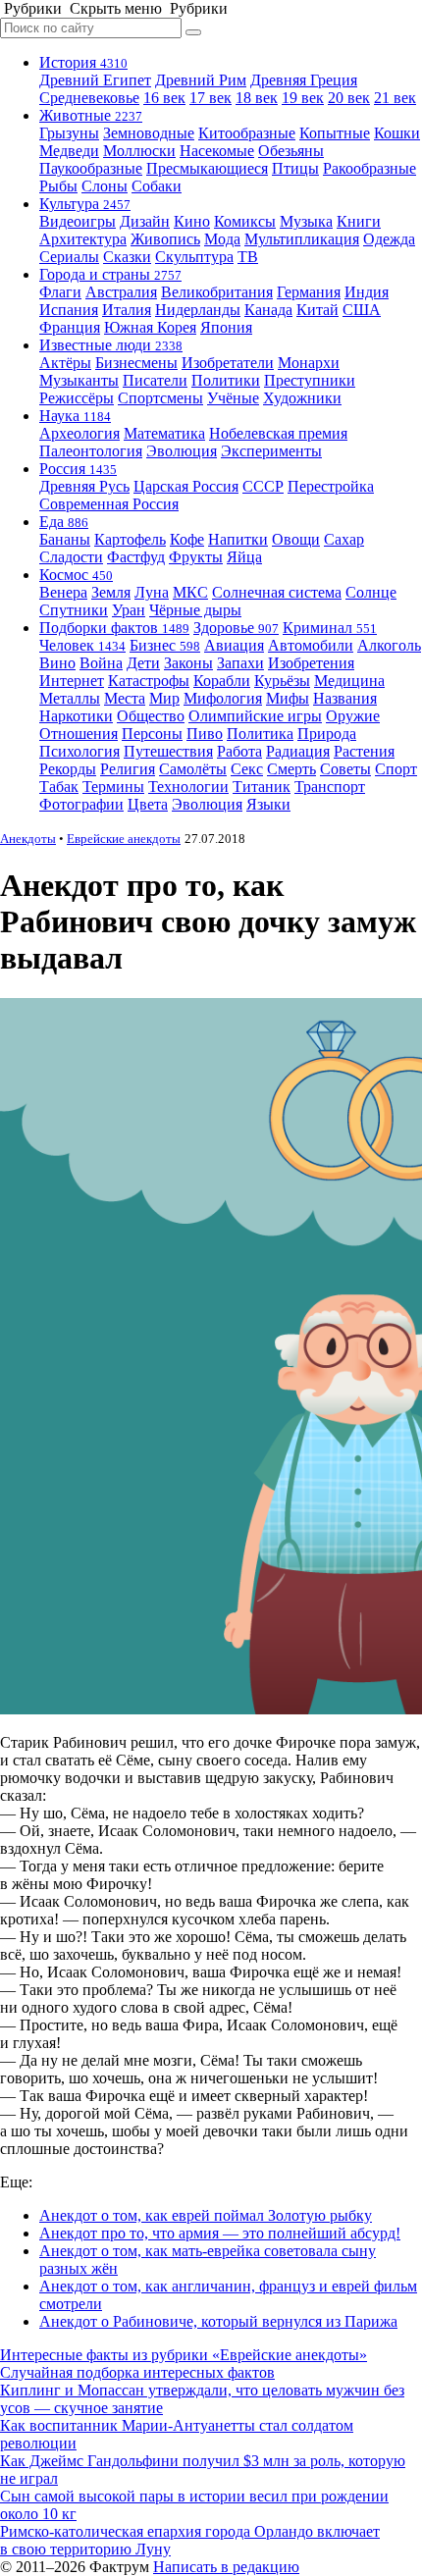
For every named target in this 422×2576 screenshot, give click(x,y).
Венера (63, 592)
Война (101, 663)
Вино (57, 663)
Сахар (344, 539)
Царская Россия (186, 486)
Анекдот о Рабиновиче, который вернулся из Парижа (218, 2321)
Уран (129, 610)
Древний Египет (95, 80)
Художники (302, 398)
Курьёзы (282, 681)
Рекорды (68, 769)
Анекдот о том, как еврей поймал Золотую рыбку (206, 2215)
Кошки (397, 133)
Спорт (396, 769)
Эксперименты (271, 451)
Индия (367, 292)
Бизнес (165, 645)
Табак (59, 787)
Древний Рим (201, 80)
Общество (151, 716)
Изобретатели (228, 363)
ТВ (248, 257)
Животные (91, 115)
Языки (268, 804)
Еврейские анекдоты (124, 839)
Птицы (295, 168)
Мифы (288, 698)
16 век (164, 98)
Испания (69, 310)
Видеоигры (78, 221)
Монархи (309, 363)
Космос (76, 575)
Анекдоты (28, 839)
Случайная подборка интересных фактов (137, 2372)
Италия (127, 310)
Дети (143, 663)
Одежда (389, 239)
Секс (247, 769)
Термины (113, 787)
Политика (260, 734)
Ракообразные (369, 168)
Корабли (222, 681)
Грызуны (69, 133)
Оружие (353, 716)
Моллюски (139, 151)
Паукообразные (91, 168)
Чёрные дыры (195, 610)
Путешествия (168, 751)
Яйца (244, 557)
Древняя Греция (304, 80)
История (83, 62)
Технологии (188, 787)
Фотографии (81, 804)
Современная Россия (109, 504)
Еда (64, 522)
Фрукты (196, 557)
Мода (222, 239)
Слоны (105, 186)
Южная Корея (150, 327)
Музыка (306, 221)
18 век (257, 98)
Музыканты (79, 380)
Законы (188, 663)
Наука (75, 416)
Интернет (72, 681)
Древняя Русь (84, 486)
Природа (327, 734)
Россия (78, 469)
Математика (164, 433)
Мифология (223, 698)
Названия (345, 698)
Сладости (71, 557)
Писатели (155, 380)
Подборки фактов (114, 628)
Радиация (298, 751)
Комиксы (245, 221)
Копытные (335, 133)
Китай (317, 310)
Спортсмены (160, 398)
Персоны (152, 734)
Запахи (240, 663)
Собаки (157, 186)
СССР (263, 486)
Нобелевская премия (278, 433)
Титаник (262, 787)
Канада (268, 310)
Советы (345, 769)
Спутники (74, 610)
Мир (164, 698)
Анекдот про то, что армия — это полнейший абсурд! (220, 2233)
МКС (190, 592)
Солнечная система (277, 592)
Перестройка (331, 486)
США (362, 310)
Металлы (70, 698)
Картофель (130, 539)
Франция (70, 327)
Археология (79, 433)
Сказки (127, 257)
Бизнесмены (136, 363)
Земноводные (149, 133)
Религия (128, 769)
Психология (79, 751)
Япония (226, 327)
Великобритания (217, 292)
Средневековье (89, 98)
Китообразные (247, 133)
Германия (309, 292)
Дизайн (145, 221)
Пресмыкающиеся (207, 168)
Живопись (165, 239)
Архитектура (83, 239)
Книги (359, 221)
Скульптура (194, 257)
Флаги (60, 292)
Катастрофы (149, 681)
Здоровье (236, 628)
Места (125, 698)
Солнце (371, 592)
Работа (239, 751)
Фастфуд (136, 557)
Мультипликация (302, 239)
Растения (364, 751)
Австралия (121, 292)
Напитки (238, 539)
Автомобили (311, 645)
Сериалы (69, 257)
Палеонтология (91, 451)
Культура (85, 204)
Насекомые (217, 151)
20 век (349, 98)
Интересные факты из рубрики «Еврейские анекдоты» (184, 2355)
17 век (211, 98)
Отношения (79, 734)
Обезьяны (291, 151)
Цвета (148, 804)
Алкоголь (389, 645)
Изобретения (311, 663)
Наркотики (76, 716)
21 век (395, 98)
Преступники (310, 380)
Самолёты (193, 769)
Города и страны (110, 274)
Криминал (330, 628)
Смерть (291, 769)
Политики (226, 380)
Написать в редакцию (226, 2567)
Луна (152, 592)
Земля (111, 592)
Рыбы (58, 186)
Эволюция (182, 451)
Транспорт (330, 787)
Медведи (69, 151)
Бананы (65, 539)
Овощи (296, 539)
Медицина (349, 681)
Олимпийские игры (255, 716)
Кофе (187, 539)
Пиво (205, 734)
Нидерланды (198, 310)
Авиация (234, 645)
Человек (82, 645)
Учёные (233, 398)
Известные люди (111, 345)
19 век (303, 98)
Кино (192, 221)
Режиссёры (77, 398)
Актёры (65, 363)
